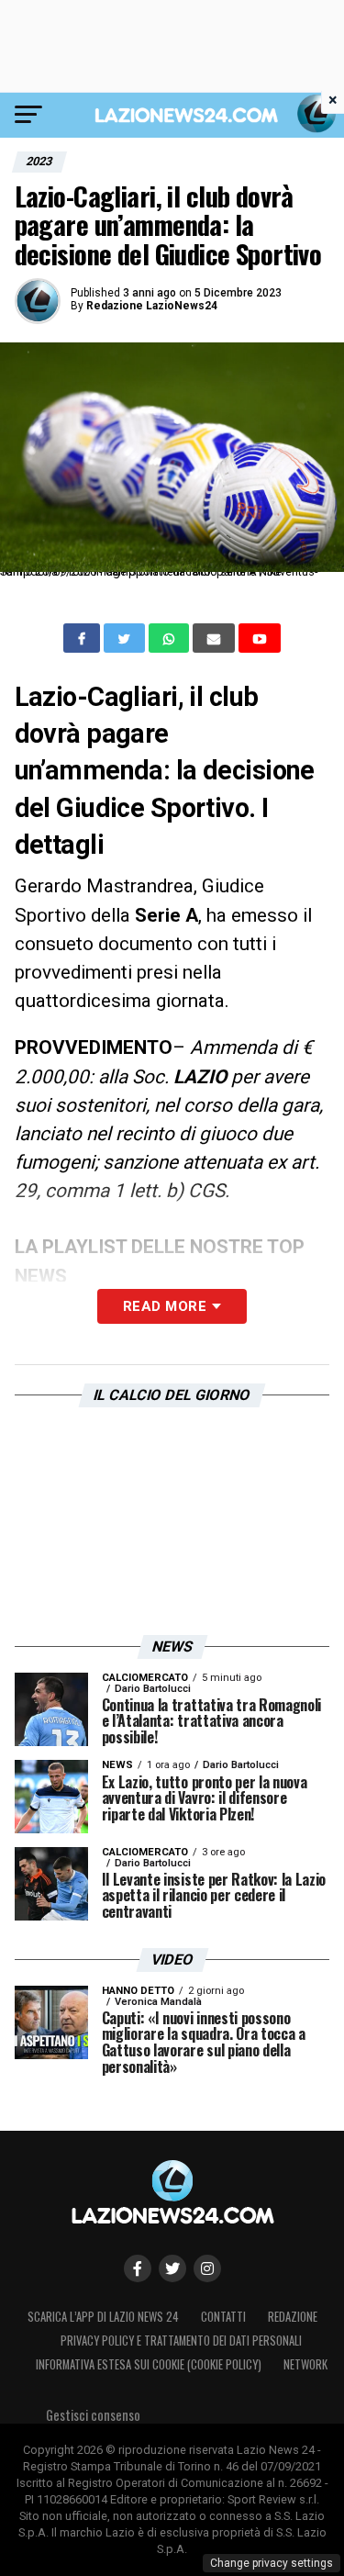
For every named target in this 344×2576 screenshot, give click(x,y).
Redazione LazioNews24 (152, 306)
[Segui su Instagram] (207, 2268)
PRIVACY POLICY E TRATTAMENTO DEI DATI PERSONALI (181, 2341)
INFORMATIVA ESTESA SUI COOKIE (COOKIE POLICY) (149, 2364)
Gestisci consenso (93, 2415)
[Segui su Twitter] (172, 2268)
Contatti (223, 2317)
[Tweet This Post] (126, 638)
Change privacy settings (272, 2563)
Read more (165, 1306)
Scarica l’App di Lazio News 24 (103, 2317)
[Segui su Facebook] (138, 2268)
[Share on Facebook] (83, 638)
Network (305, 2364)
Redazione (293, 2317)
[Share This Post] (171, 638)
